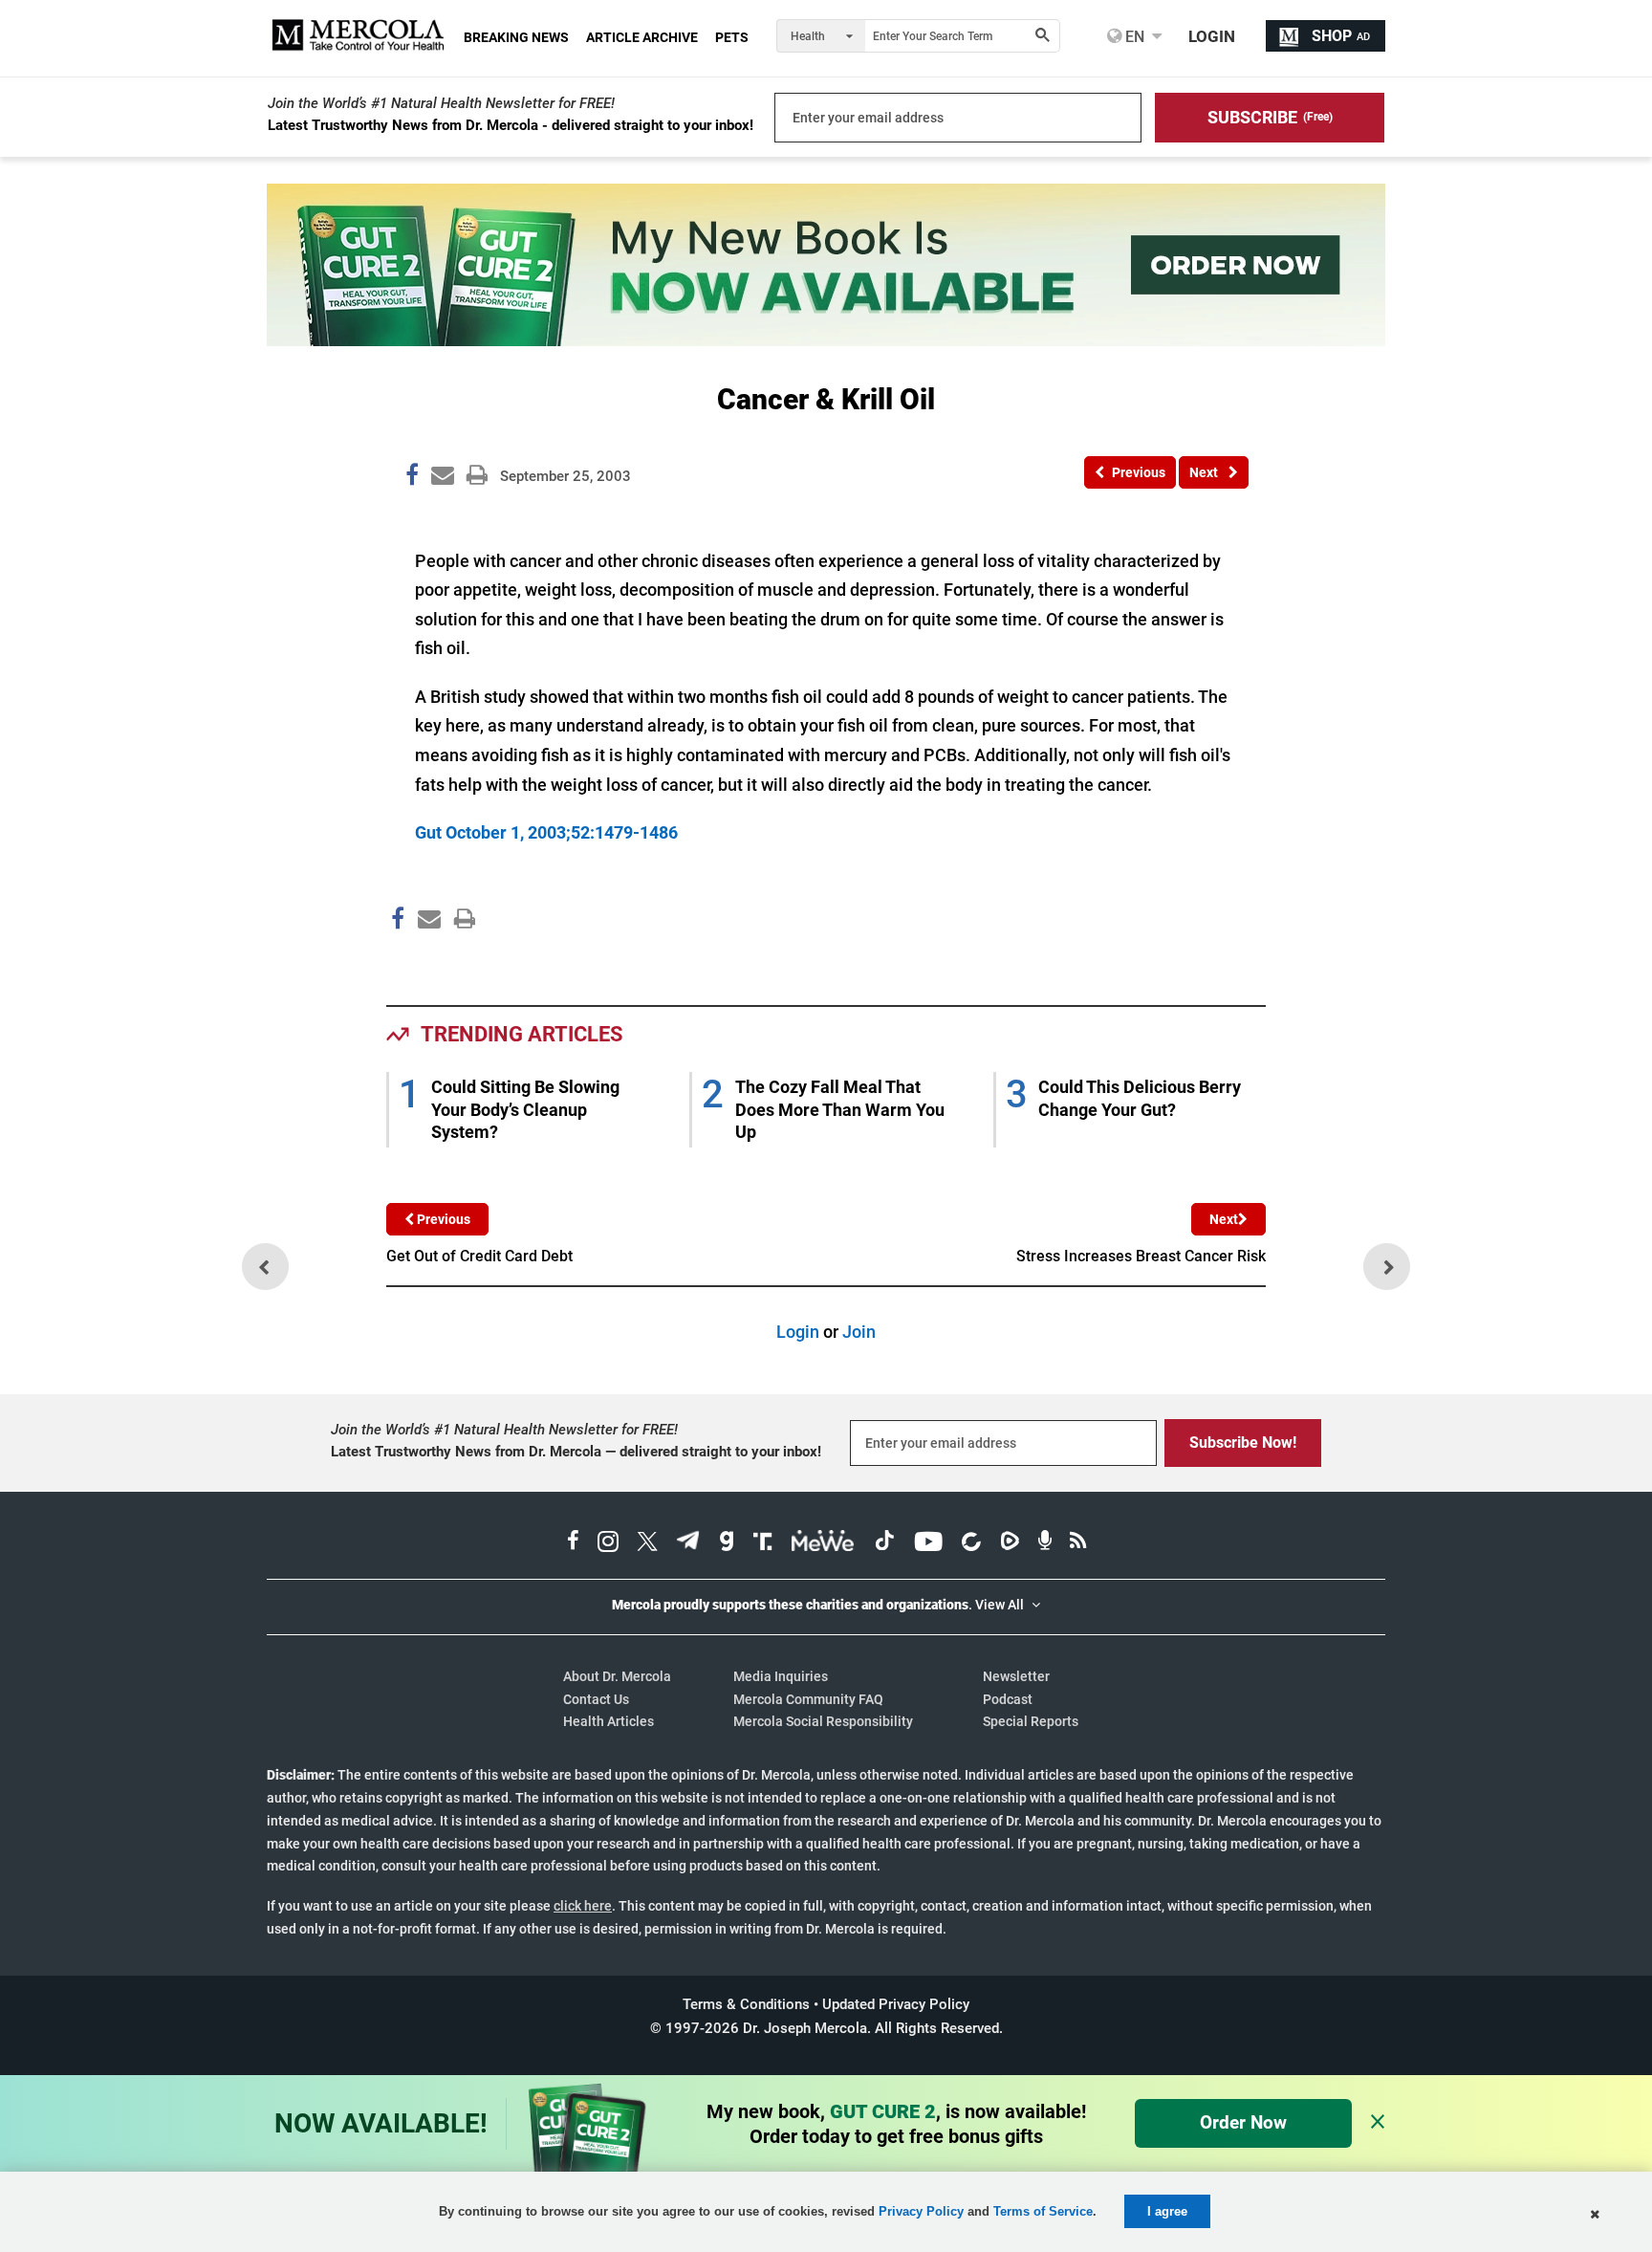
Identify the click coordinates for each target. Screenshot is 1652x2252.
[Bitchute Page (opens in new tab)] (971, 1543)
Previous (442, 1219)
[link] (412, 478)
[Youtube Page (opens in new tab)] (928, 1543)
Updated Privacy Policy (896, 2004)
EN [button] (1133, 36)
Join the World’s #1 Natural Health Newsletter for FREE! (441, 103)
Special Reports (1031, 1721)
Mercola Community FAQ (808, 1699)
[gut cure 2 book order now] (826, 340)
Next (1224, 1219)
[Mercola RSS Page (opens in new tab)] (1078, 1543)
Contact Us (596, 1699)
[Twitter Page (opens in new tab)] (647, 1543)
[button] (1270, 118)
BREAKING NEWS (516, 37)
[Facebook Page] (397, 959)
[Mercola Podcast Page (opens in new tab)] (1045, 1543)
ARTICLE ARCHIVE (642, 37)
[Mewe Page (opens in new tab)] (823, 1543)
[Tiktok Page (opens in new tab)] (884, 1543)
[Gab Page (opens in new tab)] (727, 1543)
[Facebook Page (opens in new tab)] (573, 1543)
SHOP (1341, 36)
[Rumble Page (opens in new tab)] (1010, 1543)
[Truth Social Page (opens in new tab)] (763, 1543)
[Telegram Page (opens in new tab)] (688, 1543)
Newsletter (1016, 1676)
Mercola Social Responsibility (823, 1721)
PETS (732, 37)
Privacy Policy (921, 2211)
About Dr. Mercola (617, 1676)
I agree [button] (1167, 2211)
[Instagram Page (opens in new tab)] (608, 1543)
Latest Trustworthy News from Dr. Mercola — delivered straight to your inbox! (576, 1452)
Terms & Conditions (746, 2004)
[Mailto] (426, 959)
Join (859, 1332)
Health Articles (609, 1721)
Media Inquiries (781, 1676)
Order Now (1243, 2122)
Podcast (1008, 1699)
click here (583, 1906)
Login (798, 1332)
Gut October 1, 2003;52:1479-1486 (546, 832)
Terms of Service (1043, 2211)
